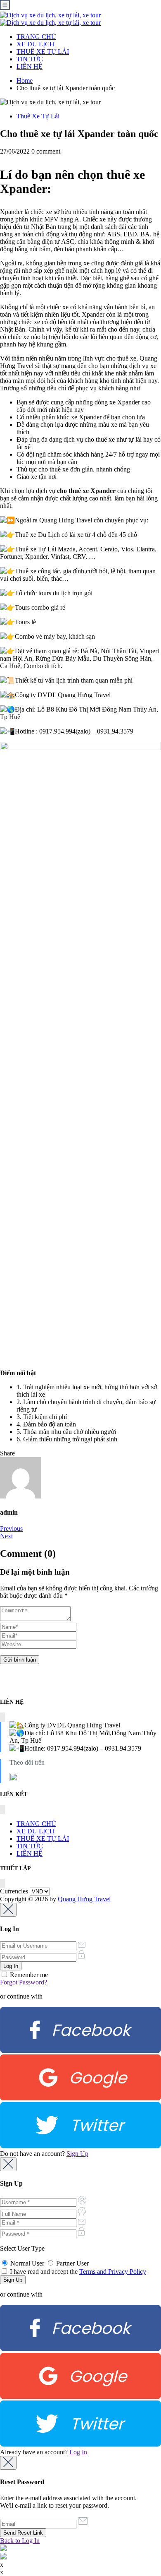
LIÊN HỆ (30, 66)
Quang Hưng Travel (84, 1899)
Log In (78, 2452)
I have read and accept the (77, 2272)
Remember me (28, 1975)
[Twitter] (80, 2146)
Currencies (14, 1891)
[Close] (8, 1910)
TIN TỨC (30, 59)
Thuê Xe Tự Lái (38, 116)
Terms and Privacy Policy (113, 2272)
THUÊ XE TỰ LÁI (43, 52)
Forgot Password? (24, 1982)
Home (25, 81)
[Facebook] (80, 2050)
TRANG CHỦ (36, 37)
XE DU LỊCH (36, 44)
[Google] (80, 2098)
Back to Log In (20, 2541)
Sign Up (77, 2154)
